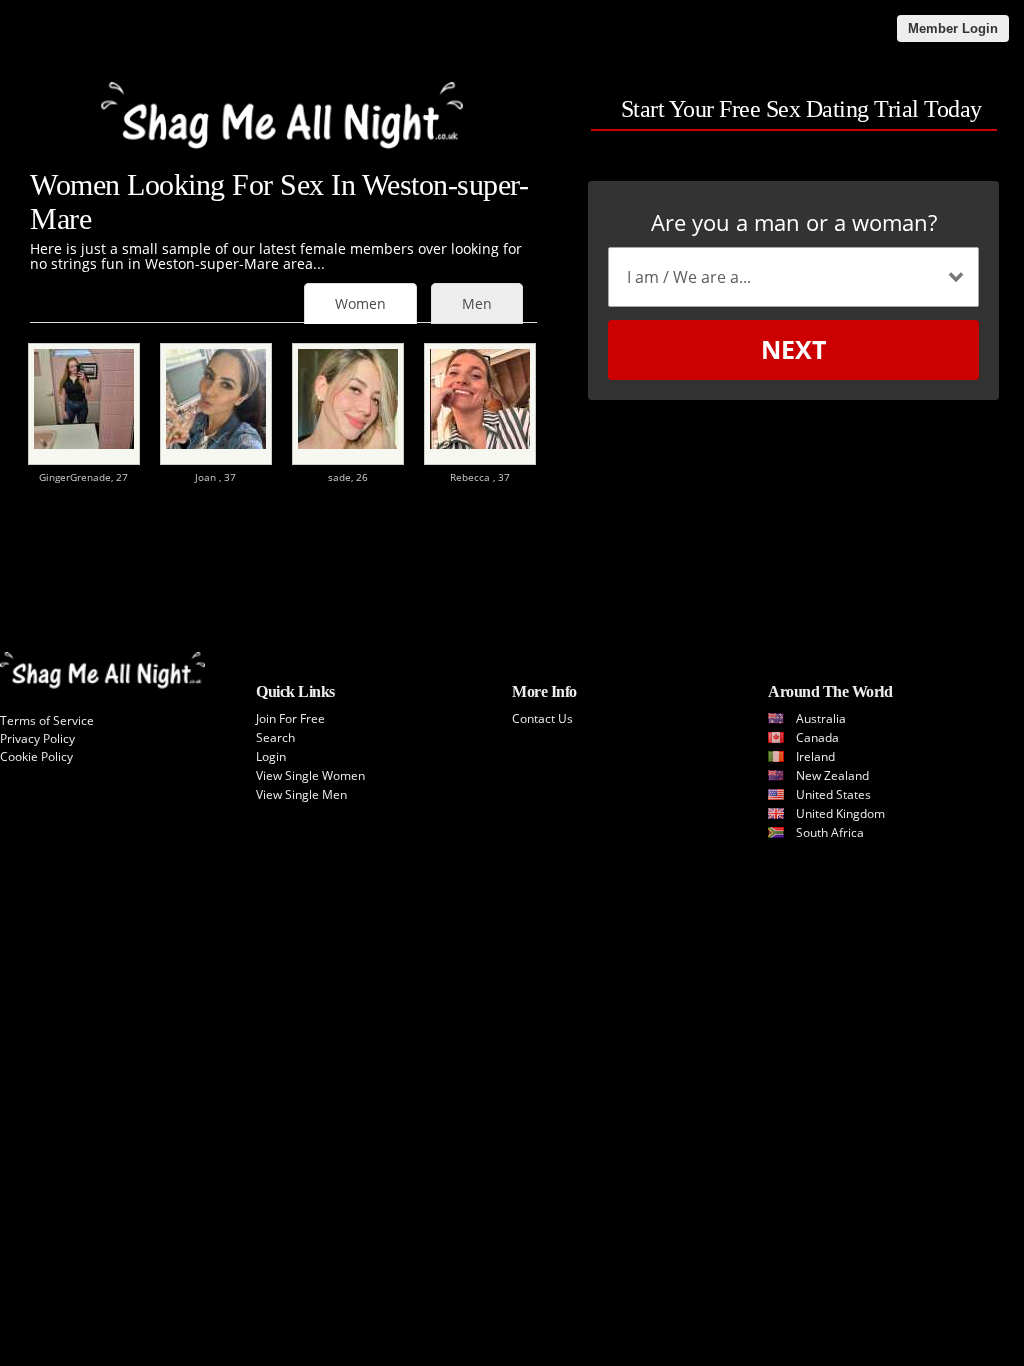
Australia (821, 718)
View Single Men (301, 794)
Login (271, 756)
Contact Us (542, 718)
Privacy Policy (37, 738)
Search (275, 737)
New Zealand (832, 775)
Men (477, 303)
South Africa (830, 832)
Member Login (953, 28)
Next (793, 349)
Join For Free (290, 718)
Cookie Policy (36, 756)
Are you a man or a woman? (794, 222)
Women (360, 303)
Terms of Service (47, 720)
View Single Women (310, 775)
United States (833, 794)
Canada (817, 737)
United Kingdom (840, 813)
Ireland (815, 756)
